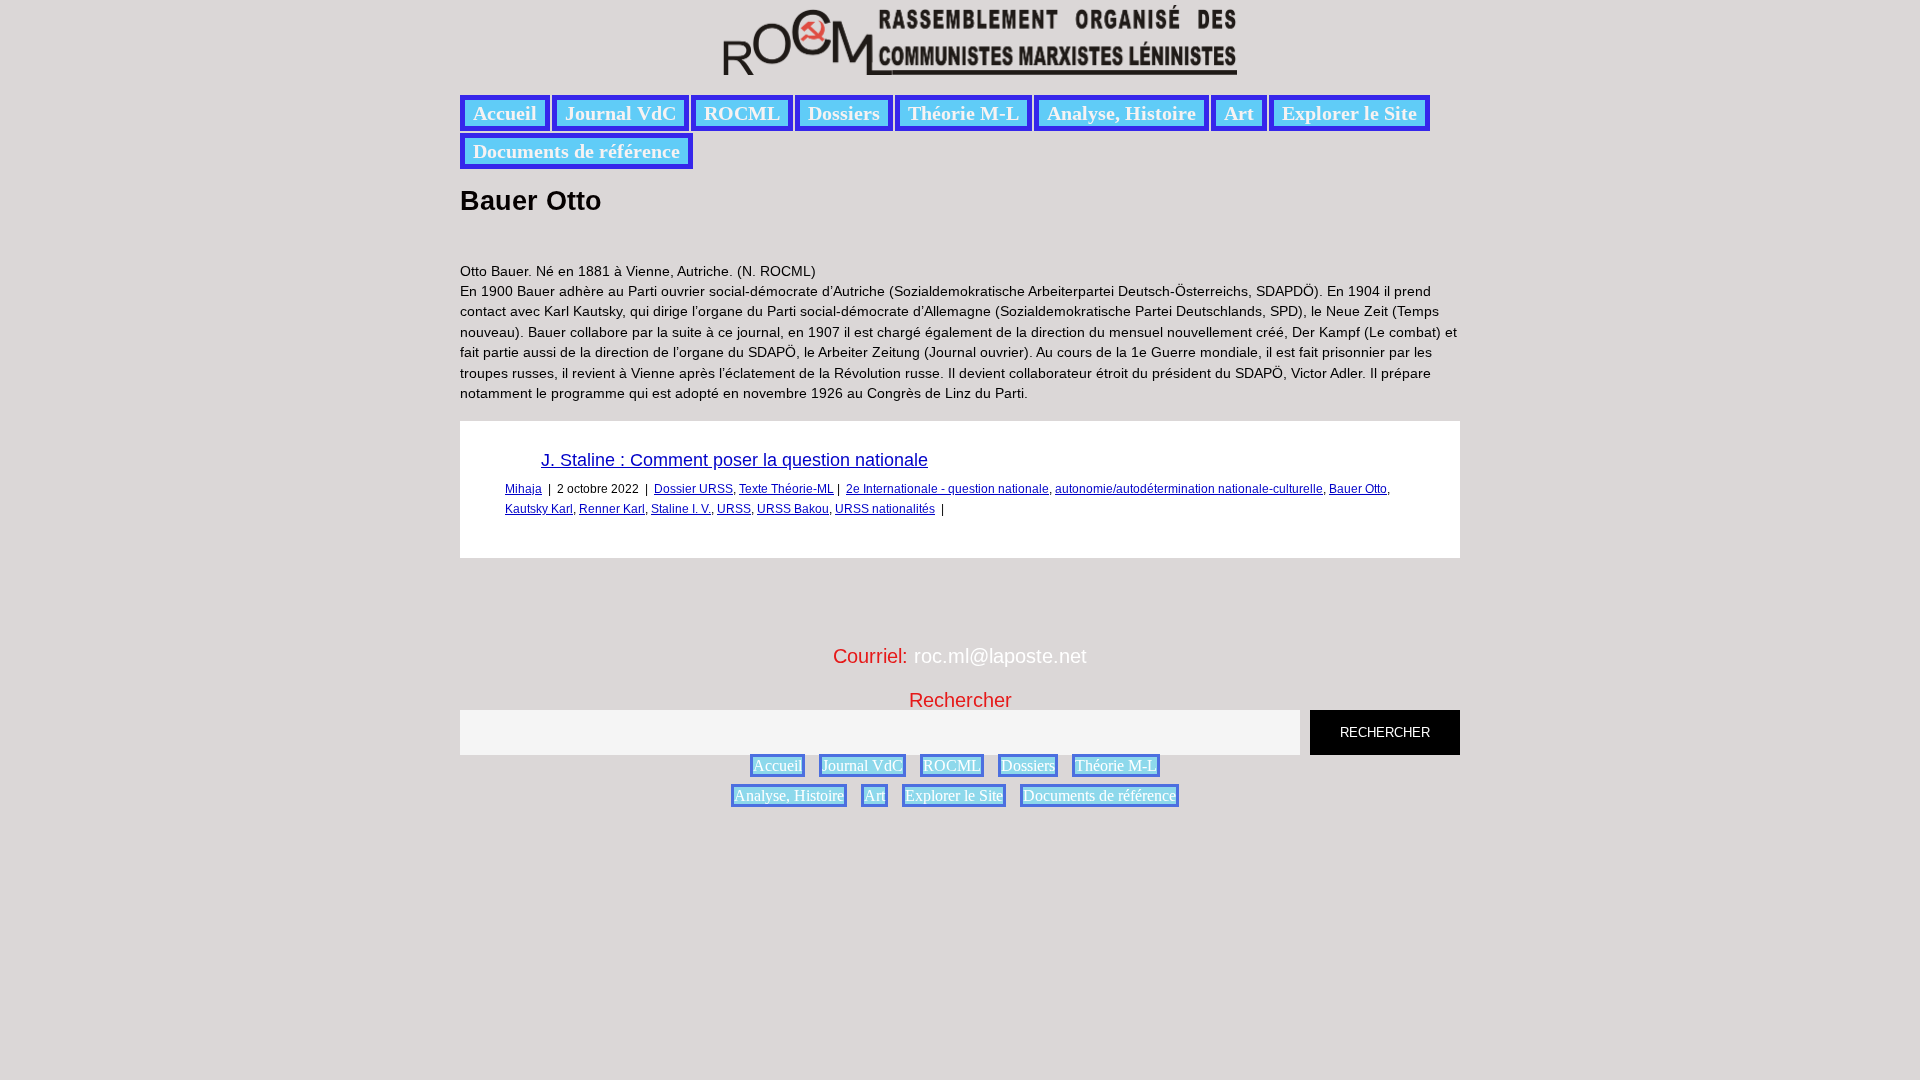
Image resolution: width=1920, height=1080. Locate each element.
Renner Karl (612, 509)
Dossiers (844, 113)
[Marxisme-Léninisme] (978, 63)
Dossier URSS (693, 489)
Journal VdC (620, 113)
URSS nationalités (885, 509)
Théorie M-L (963, 113)
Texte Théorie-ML (786, 489)
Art (1239, 113)
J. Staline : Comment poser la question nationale (734, 460)
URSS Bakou (793, 509)
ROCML (742, 113)
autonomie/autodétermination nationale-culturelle (1189, 489)
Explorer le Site (1349, 113)
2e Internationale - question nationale (947, 489)
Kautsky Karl (539, 509)
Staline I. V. (681, 509)
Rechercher (960, 700)
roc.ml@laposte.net (1000, 656)
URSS (734, 509)
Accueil (505, 113)
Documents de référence (576, 151)
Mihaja (523, 489)
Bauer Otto (1358, 489)
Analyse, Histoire (1121, 113)
